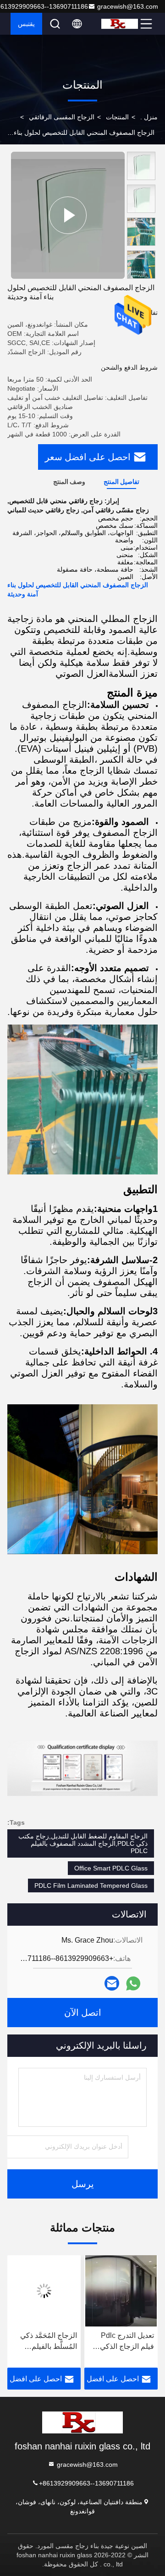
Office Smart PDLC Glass (111, 1868)
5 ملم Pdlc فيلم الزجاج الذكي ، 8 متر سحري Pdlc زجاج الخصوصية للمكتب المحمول (43, 2342)
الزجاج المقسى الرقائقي (62, 117)
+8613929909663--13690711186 (86, 2483)
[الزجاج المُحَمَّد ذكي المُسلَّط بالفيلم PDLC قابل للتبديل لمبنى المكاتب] (117, 2291)
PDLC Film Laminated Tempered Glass (91, 1886)
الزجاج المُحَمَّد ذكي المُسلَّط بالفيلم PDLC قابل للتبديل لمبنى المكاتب (122, 2342)
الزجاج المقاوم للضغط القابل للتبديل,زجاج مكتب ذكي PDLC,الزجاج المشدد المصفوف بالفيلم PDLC (83, 1843)
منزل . (149, 117)
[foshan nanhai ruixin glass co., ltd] (120, 24)
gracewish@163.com (128, 6)
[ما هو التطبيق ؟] (133, 1984)
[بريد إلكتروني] (112, 1983)
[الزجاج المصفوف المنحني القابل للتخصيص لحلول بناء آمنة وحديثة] (68, 215)
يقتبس (26, 24)
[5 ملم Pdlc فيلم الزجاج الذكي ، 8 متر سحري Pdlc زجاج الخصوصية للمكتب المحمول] (40, 2291)
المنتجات (117, 117)
